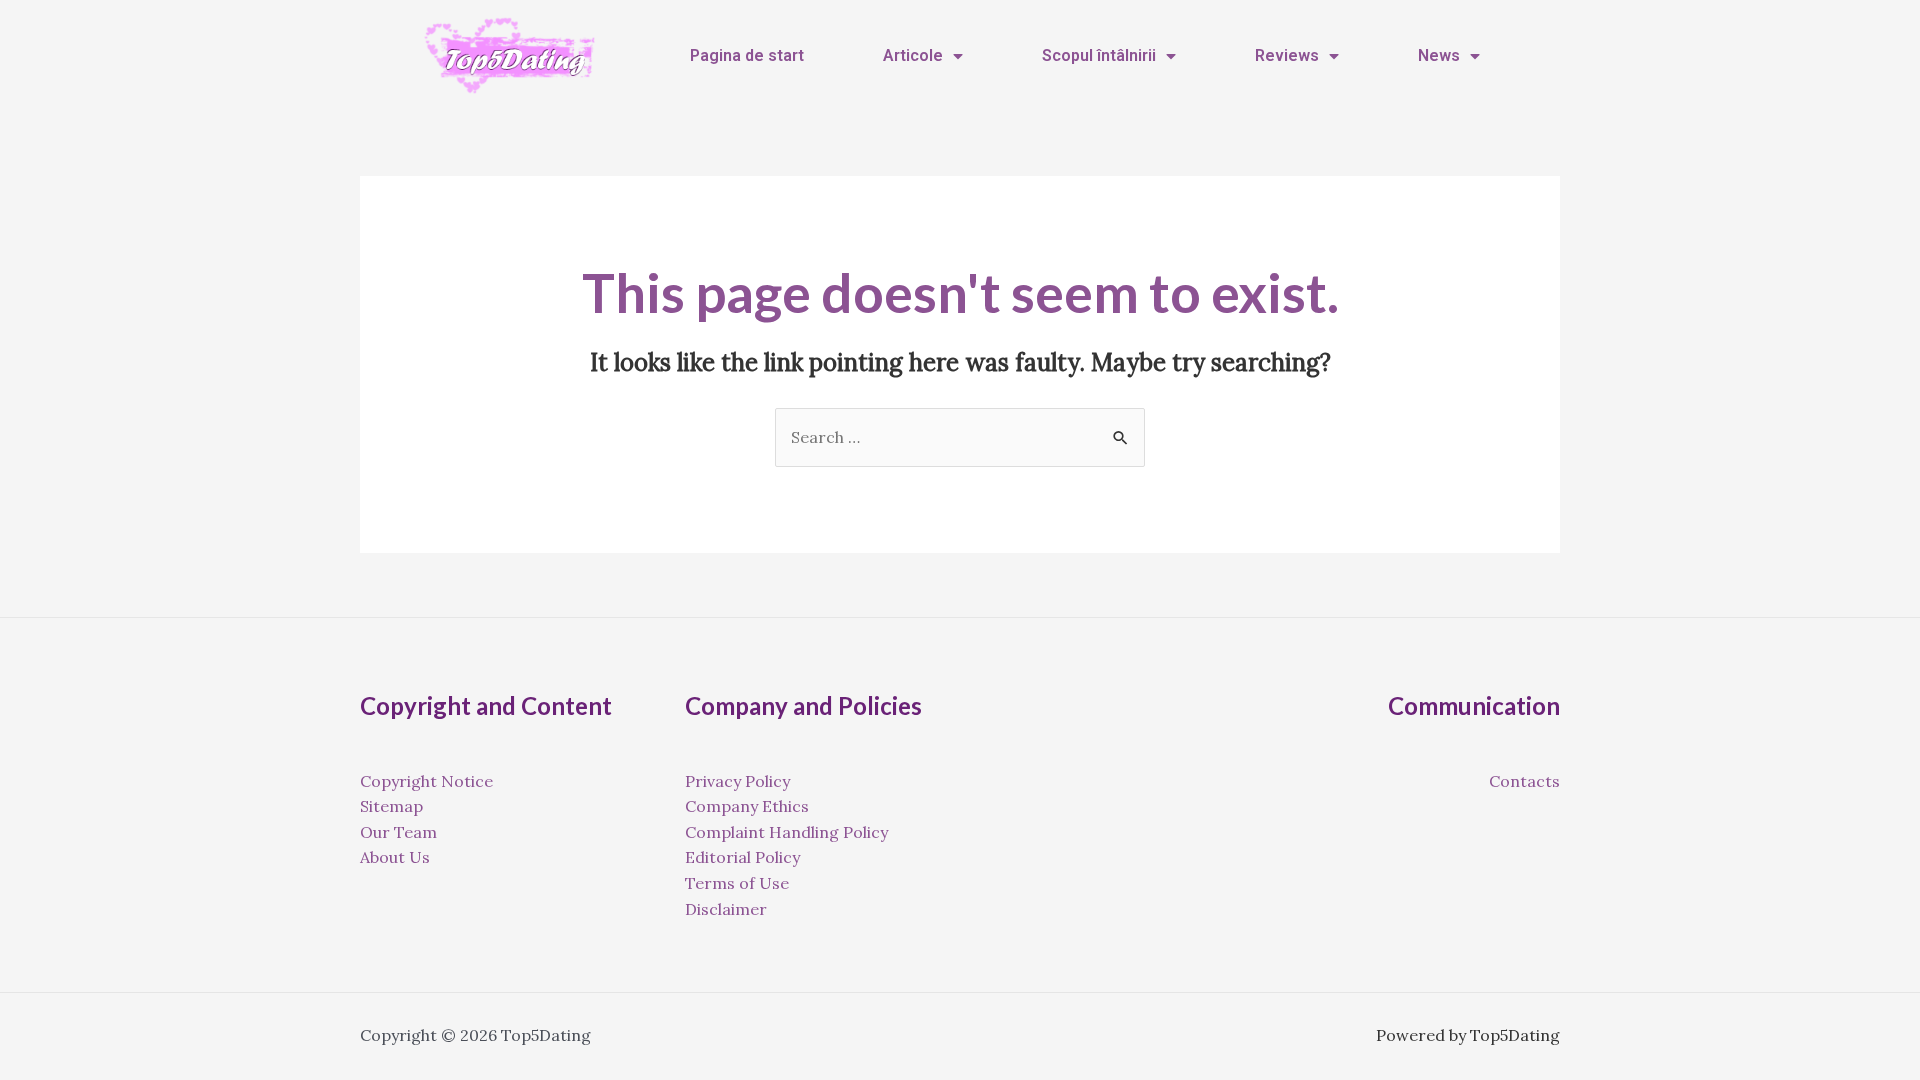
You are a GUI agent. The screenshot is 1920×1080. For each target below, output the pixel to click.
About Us (395, 857)
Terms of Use (737, 883)
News (1439, 55)
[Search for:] (960, 437)
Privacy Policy (737, 781)
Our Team (398, 832)
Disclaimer (726, 909)
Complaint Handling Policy (786, 832)
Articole (913, 55)
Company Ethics (747, 806)
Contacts (1524, 781)
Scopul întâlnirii (1099, 55)
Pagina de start (747, 55)
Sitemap (391, 806)
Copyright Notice (426, 781)
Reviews (1287, 55)
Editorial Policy (742, 857)
